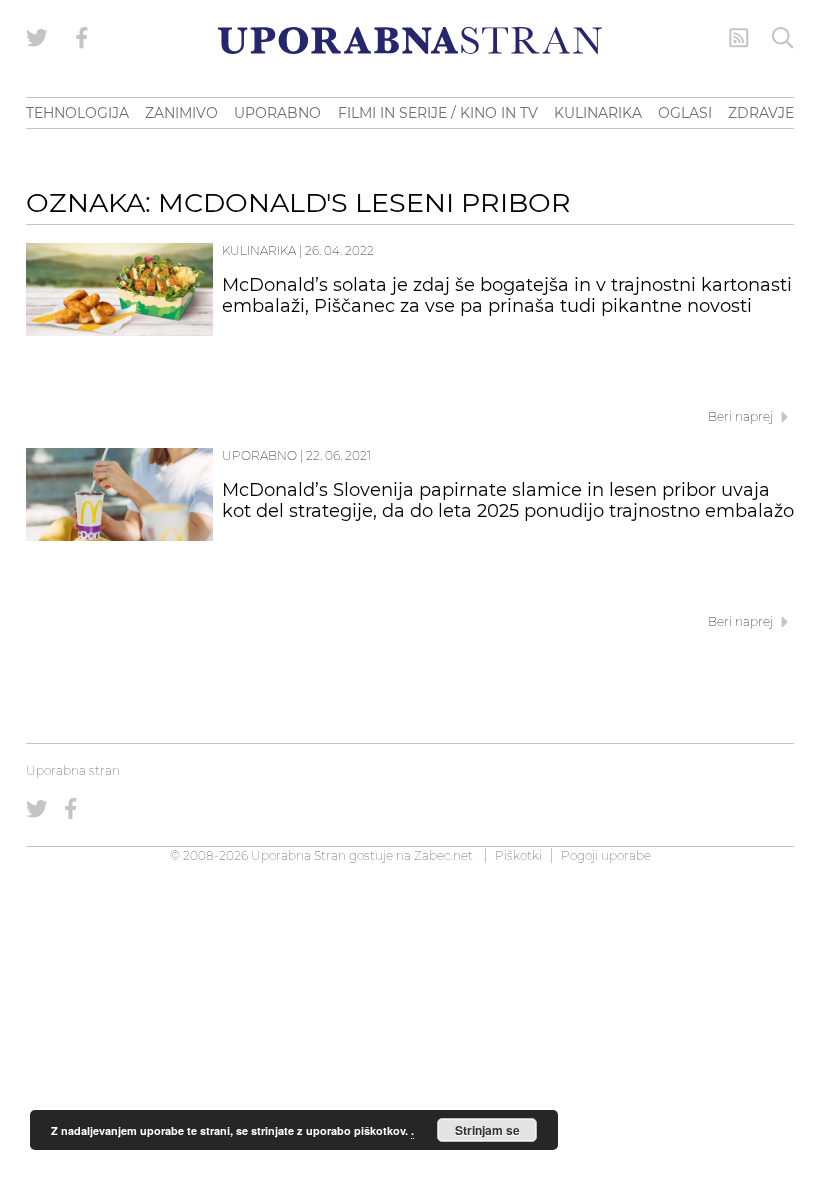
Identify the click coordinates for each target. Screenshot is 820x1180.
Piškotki (518, 855)
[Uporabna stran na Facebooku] (82, 38)
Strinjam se (487, 1130)
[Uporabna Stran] (410, 40)
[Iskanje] (783, 38)
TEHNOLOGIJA (77, 113)
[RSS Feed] (739, 38)
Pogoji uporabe (606, 855)
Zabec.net (443, 855)
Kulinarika (259, 250)
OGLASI (685, 113)
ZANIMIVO (181, 113)
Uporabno (259, 455)
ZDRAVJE (761, 113)
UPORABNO (277, 113)
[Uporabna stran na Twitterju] (37, 38)
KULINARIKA (598, 113)
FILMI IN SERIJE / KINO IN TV (438, 113)
